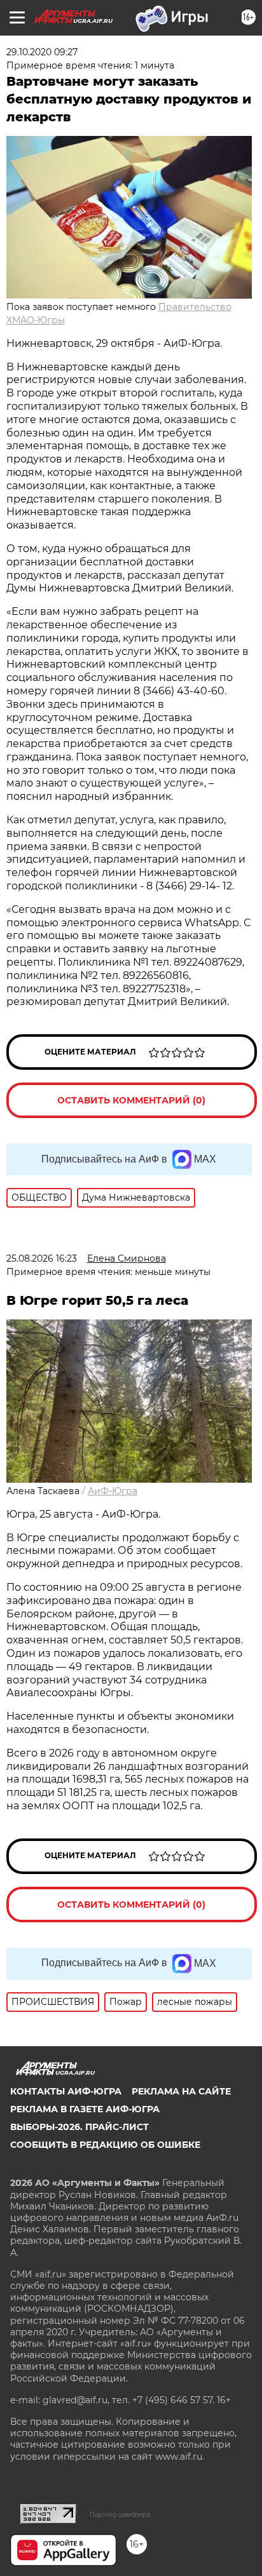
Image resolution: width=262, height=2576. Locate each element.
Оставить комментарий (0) (131, 1100)
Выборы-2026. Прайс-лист (79, 2127)
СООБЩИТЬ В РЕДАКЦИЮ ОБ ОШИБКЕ (105, 2145)
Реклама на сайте (181, 2091)
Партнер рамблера (120, 2514)
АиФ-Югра (113, 1491)
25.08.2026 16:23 (42, 1258)
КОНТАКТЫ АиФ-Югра (66, 2091)
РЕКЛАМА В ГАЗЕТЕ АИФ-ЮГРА (85, 2109)
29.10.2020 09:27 (42, 52)
